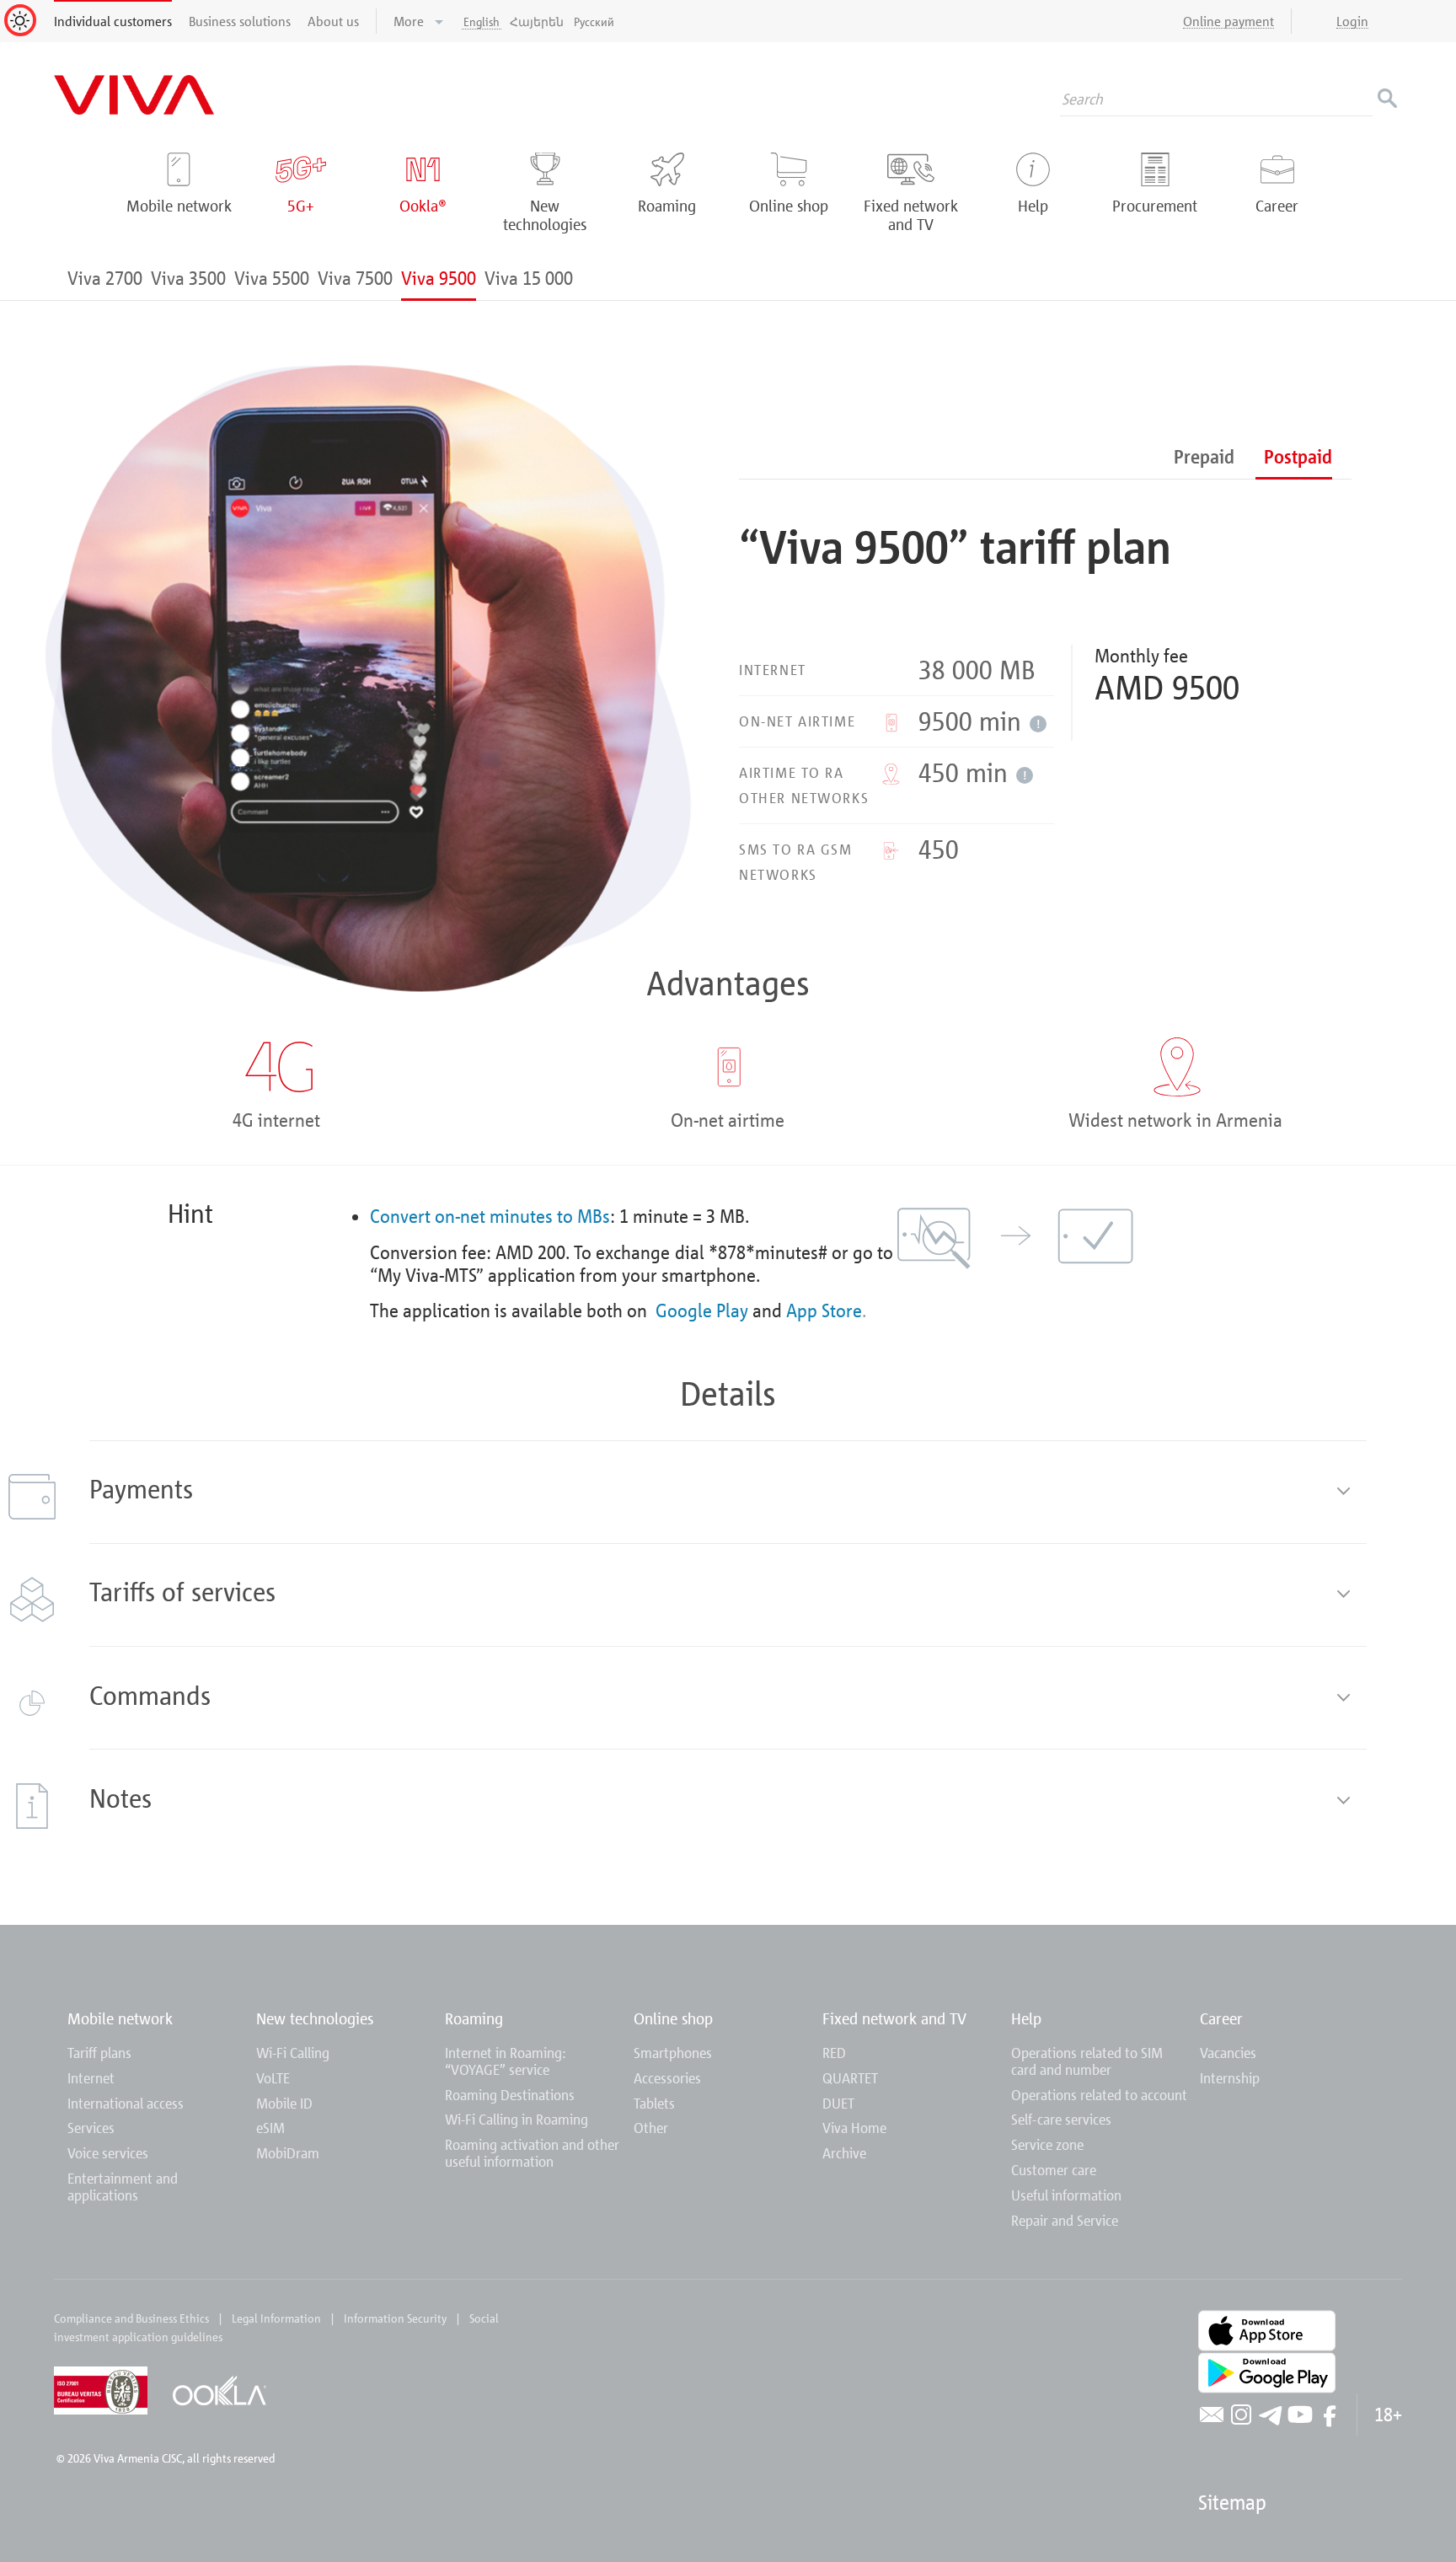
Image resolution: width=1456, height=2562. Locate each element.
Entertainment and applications (123, 2187)
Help (1026, 2018)
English (482, 21)
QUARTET (850, 2078)
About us (333, 21)
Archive (844, 2153)
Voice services (108, 2153)
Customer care (1054, 2170)
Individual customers (113, 21)
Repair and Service (1065, 2220)
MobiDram (288, 2153)
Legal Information (276, 2318)
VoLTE (273, 2078)
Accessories (667, 2078)
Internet (91, 2078)
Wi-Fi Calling (293, 2053)
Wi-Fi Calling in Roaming (517, 2119)
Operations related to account (1099, 2095)
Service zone (1047, 2144)
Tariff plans (99, 2053)
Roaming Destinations (510, 2095)
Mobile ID (284, 2103)
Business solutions (240, 21)
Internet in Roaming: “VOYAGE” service (506, 2061)
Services (91, 2128)
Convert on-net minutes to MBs (490, 1216)
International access (126, 2103)
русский (594, 21)
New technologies (315, 2018)
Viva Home (854, 2128)
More (410, 21)
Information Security (395, 2318)
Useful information (1066, 2195)
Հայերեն (537, 21)
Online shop (673, 2018)
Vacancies (1228, 2053)
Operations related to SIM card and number (1087, 2061)
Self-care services (1061, 2119)
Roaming (474, 2018)
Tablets (654, 2103)
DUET (838, 2103)
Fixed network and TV (894, 2018)
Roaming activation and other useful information (532, 2153)
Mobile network (120, 2018)
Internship (1230, 2078)
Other (651, 2128)
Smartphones (673, 2053)
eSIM (270, 2128)
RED (834, 2053)
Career (1221, 2018)
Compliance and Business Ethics (131, 2318)
